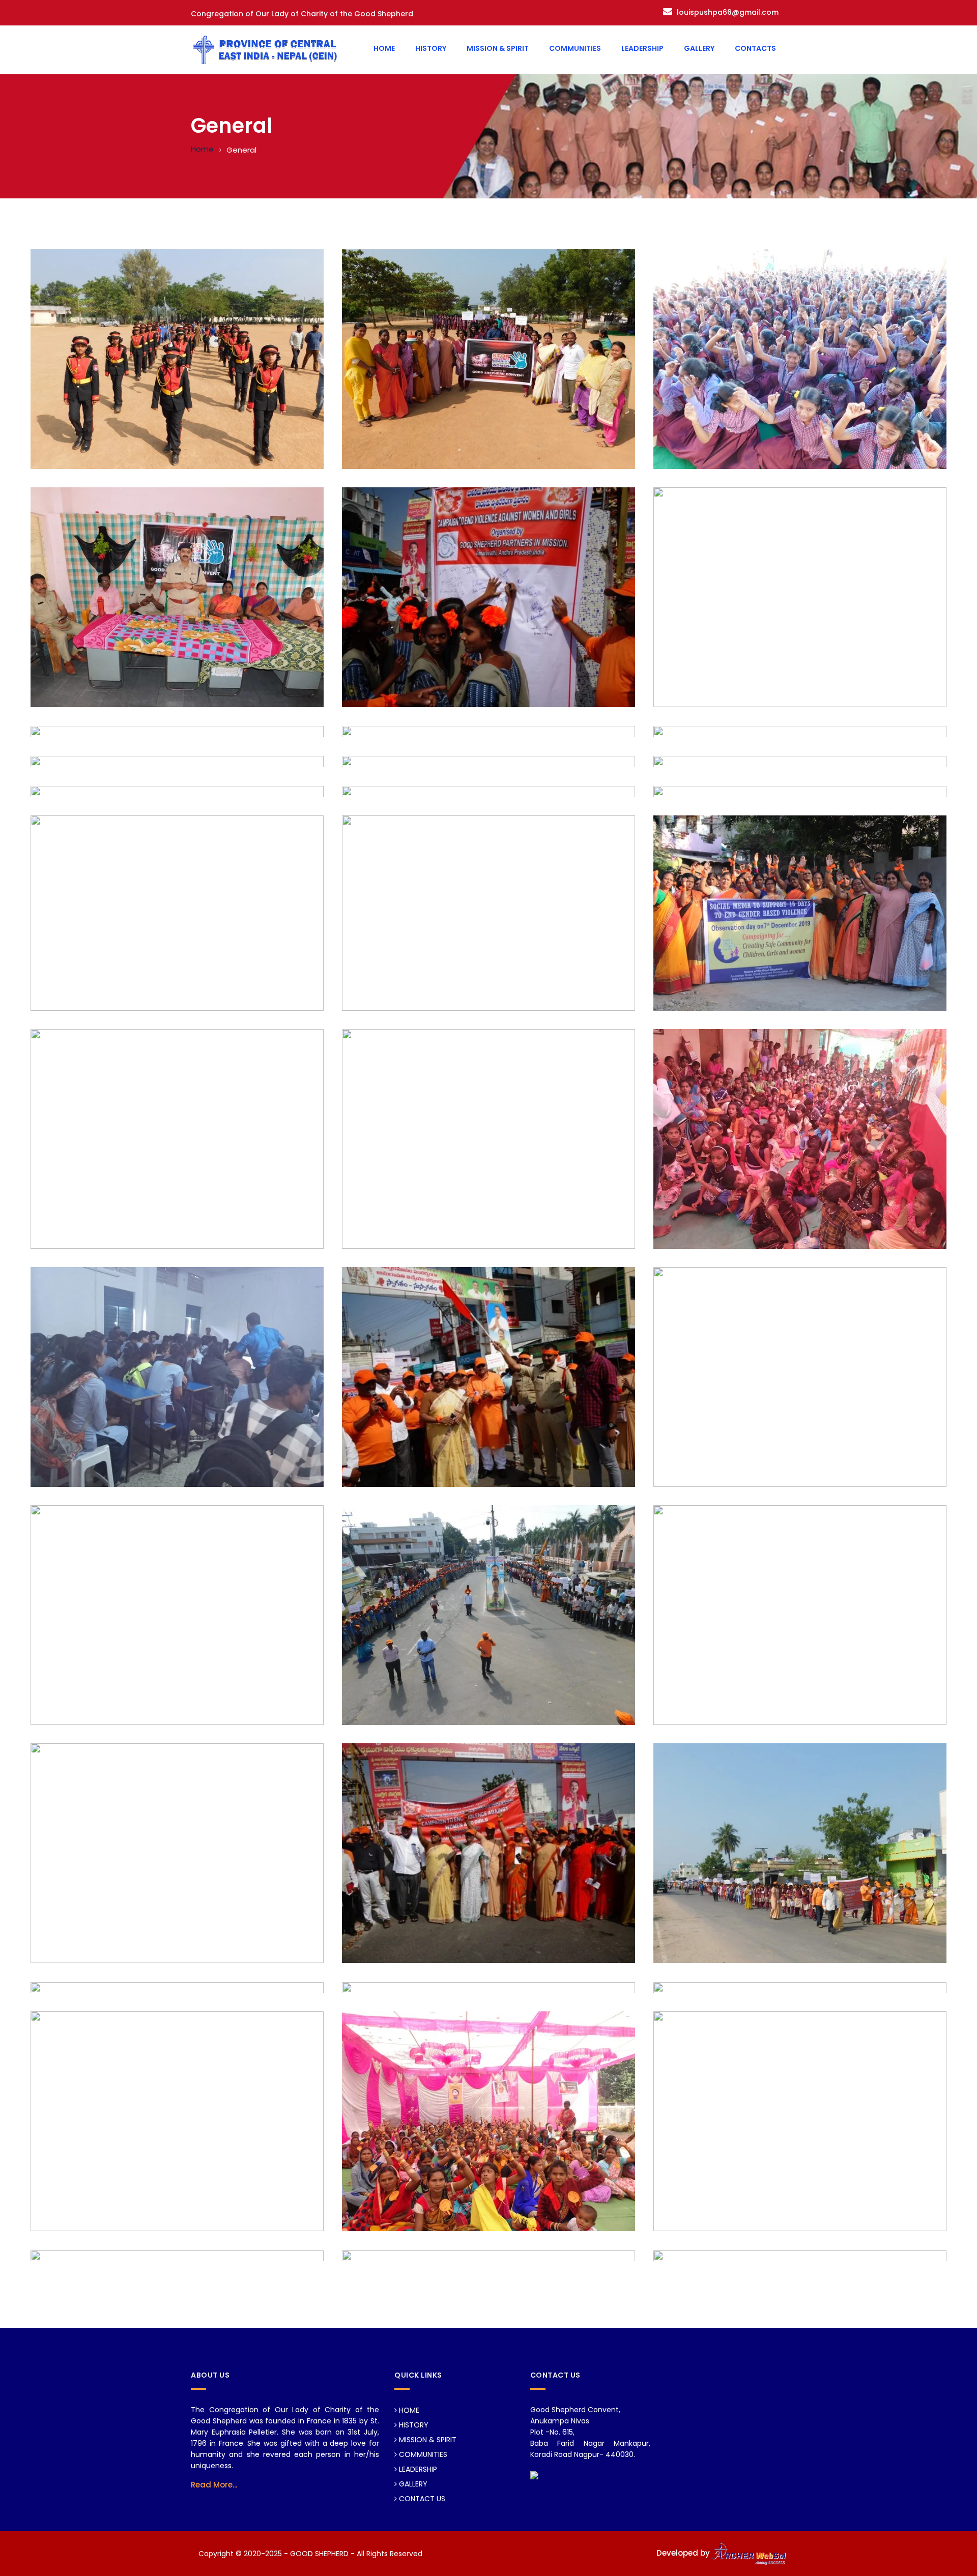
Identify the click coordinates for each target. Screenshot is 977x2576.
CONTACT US (421, 2499)
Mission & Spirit (498, 48)
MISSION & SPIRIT (427, 2440)
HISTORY (413, 2425)
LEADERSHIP (417, 2469)
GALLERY (412, 2484)
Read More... (214, 2485)
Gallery (699, 48)
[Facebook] (534, 2475)
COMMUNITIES (422, 2454)
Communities (575, 48)
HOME (408, 2410)
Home (384, 48)
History (431, 48)
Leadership (642, 48)
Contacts (755, 48)
